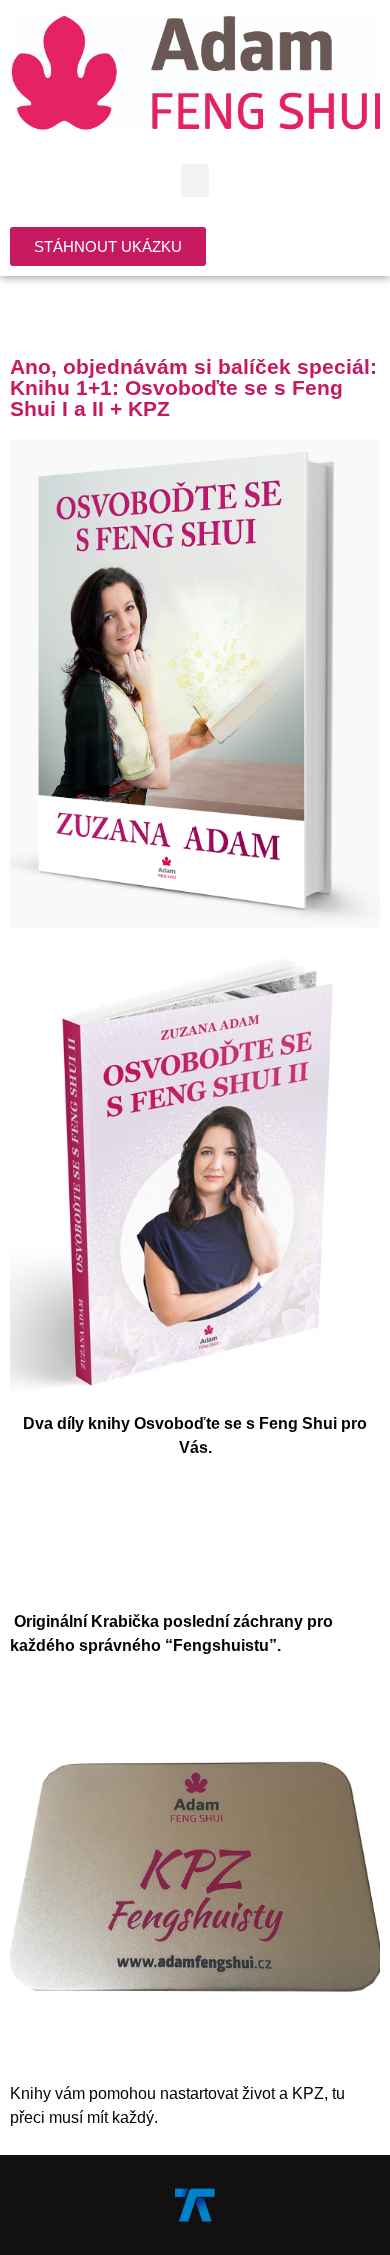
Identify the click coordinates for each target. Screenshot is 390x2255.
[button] (195, 180)
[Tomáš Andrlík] (195, 2203)
